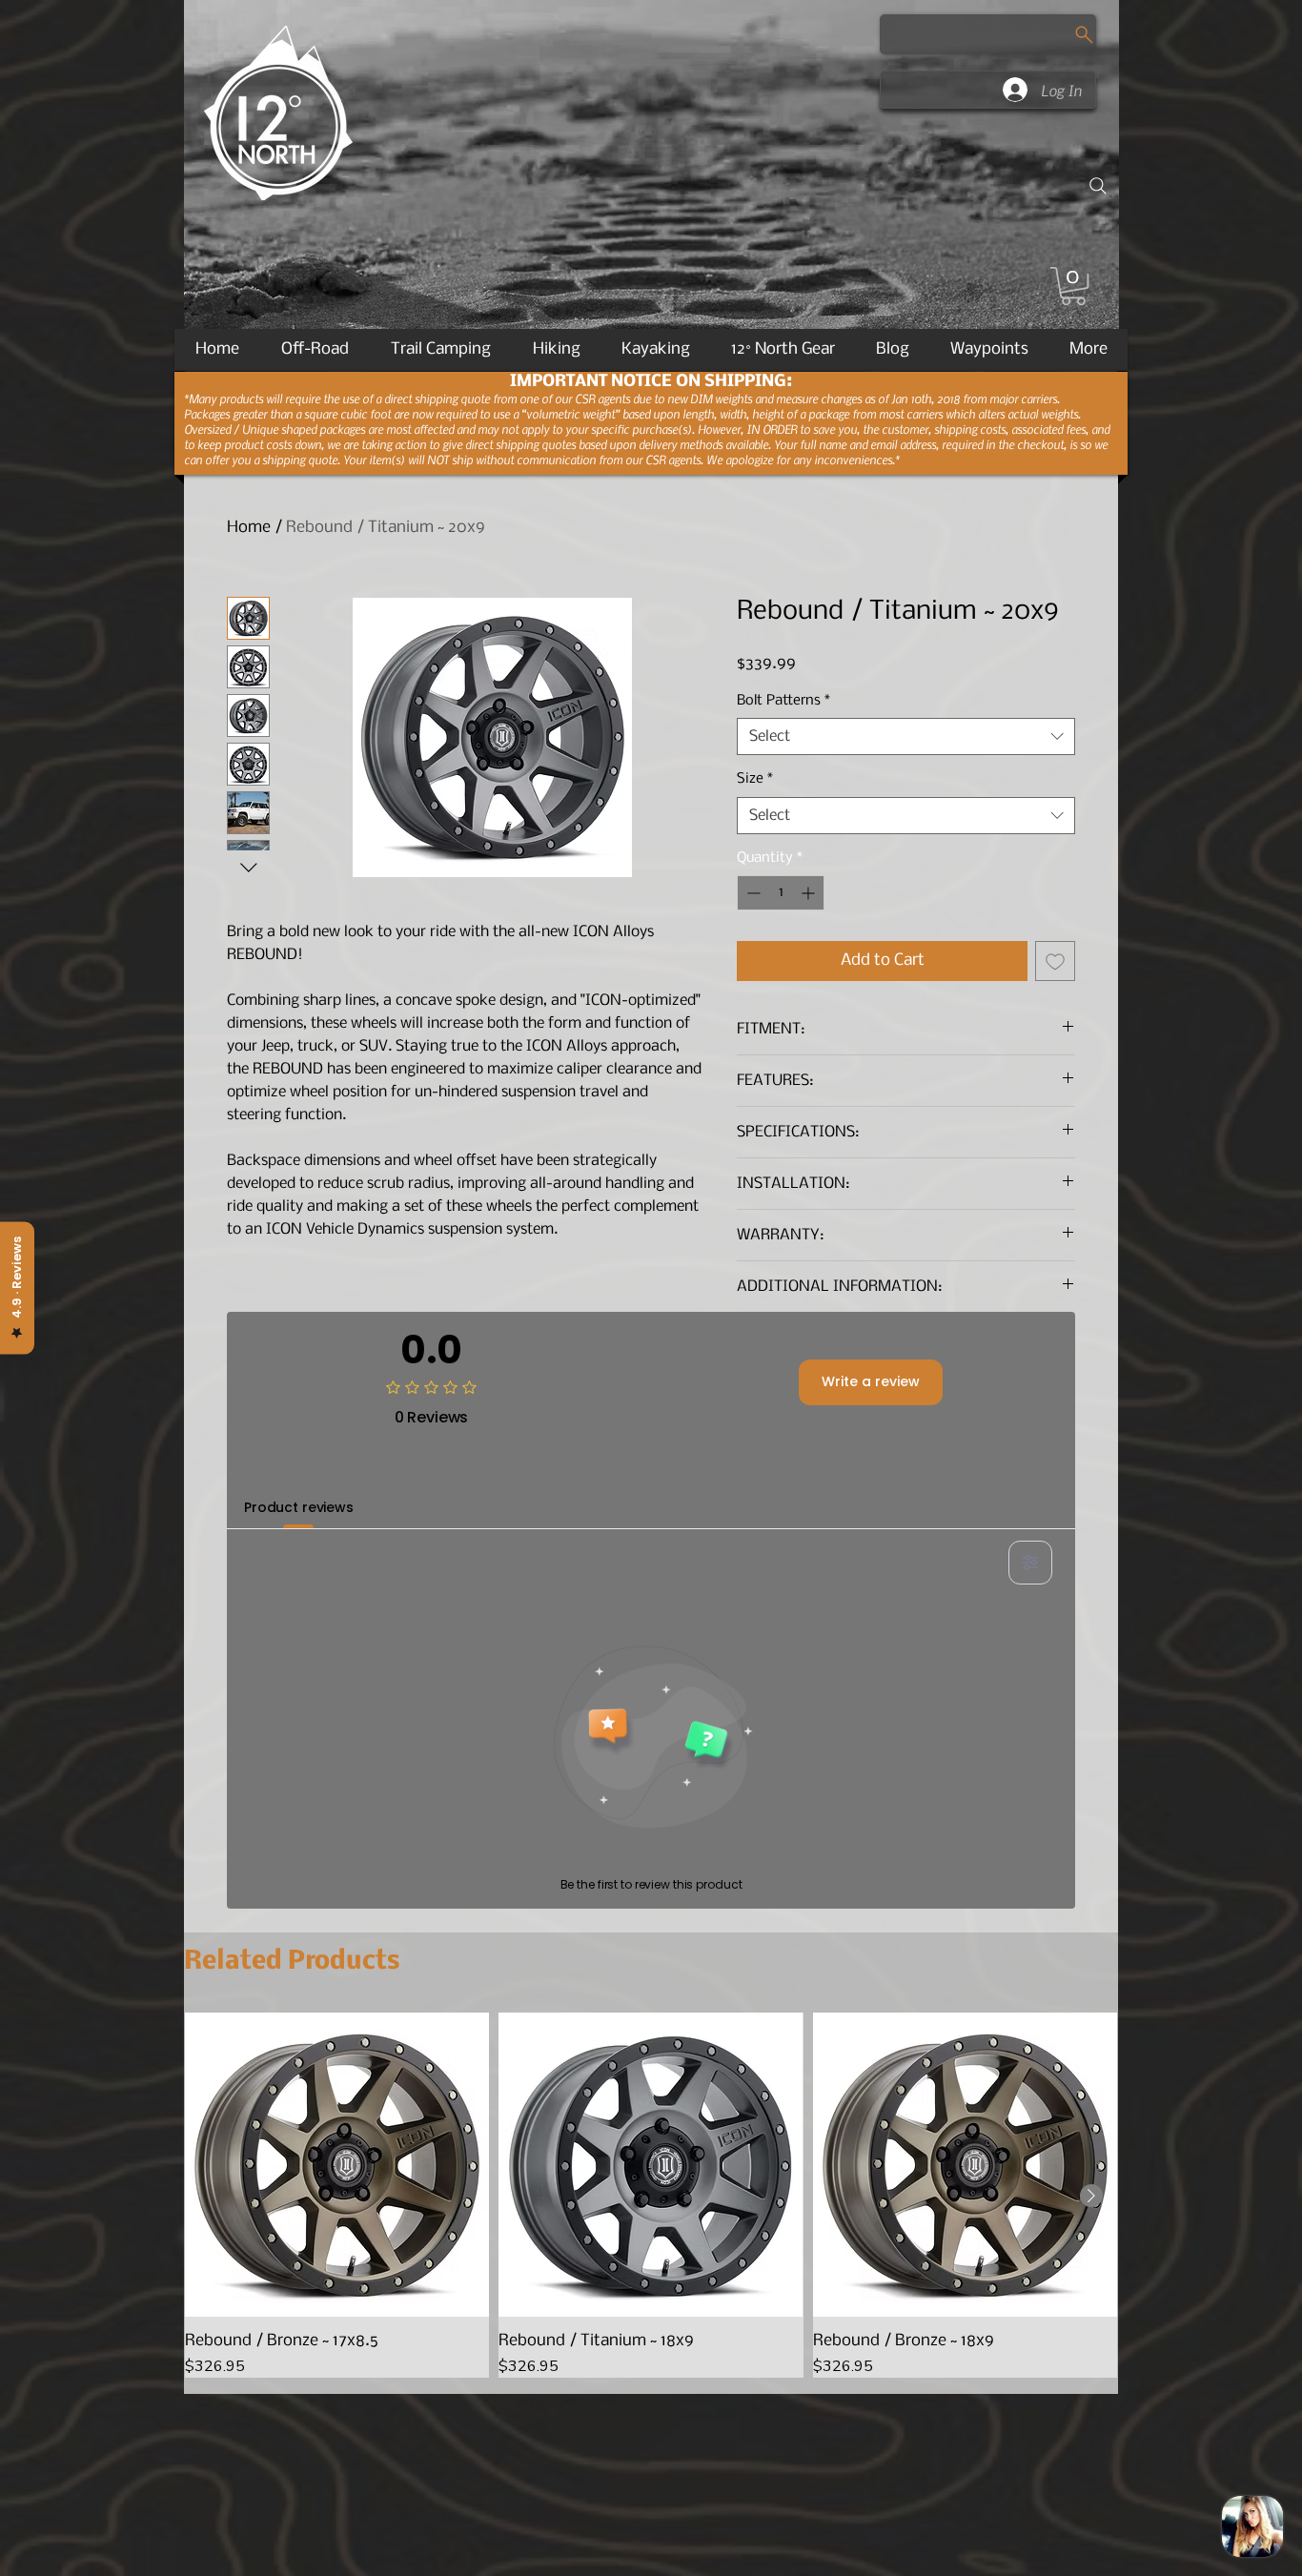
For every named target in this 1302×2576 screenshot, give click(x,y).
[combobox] (906, 736)
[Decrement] (752, 893)
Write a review (871, 1381)
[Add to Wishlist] (1055, 961)
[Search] (1098, 186)
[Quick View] (337, 2165)
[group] (651, 2195)
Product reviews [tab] (299, 1507)
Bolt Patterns (783, 701)
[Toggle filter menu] (1030, 1563)
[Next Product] (1091, 2196)
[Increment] (810, 893)
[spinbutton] (781, 893)
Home (249, 528)
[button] (1073, 286)
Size (755, 779)
